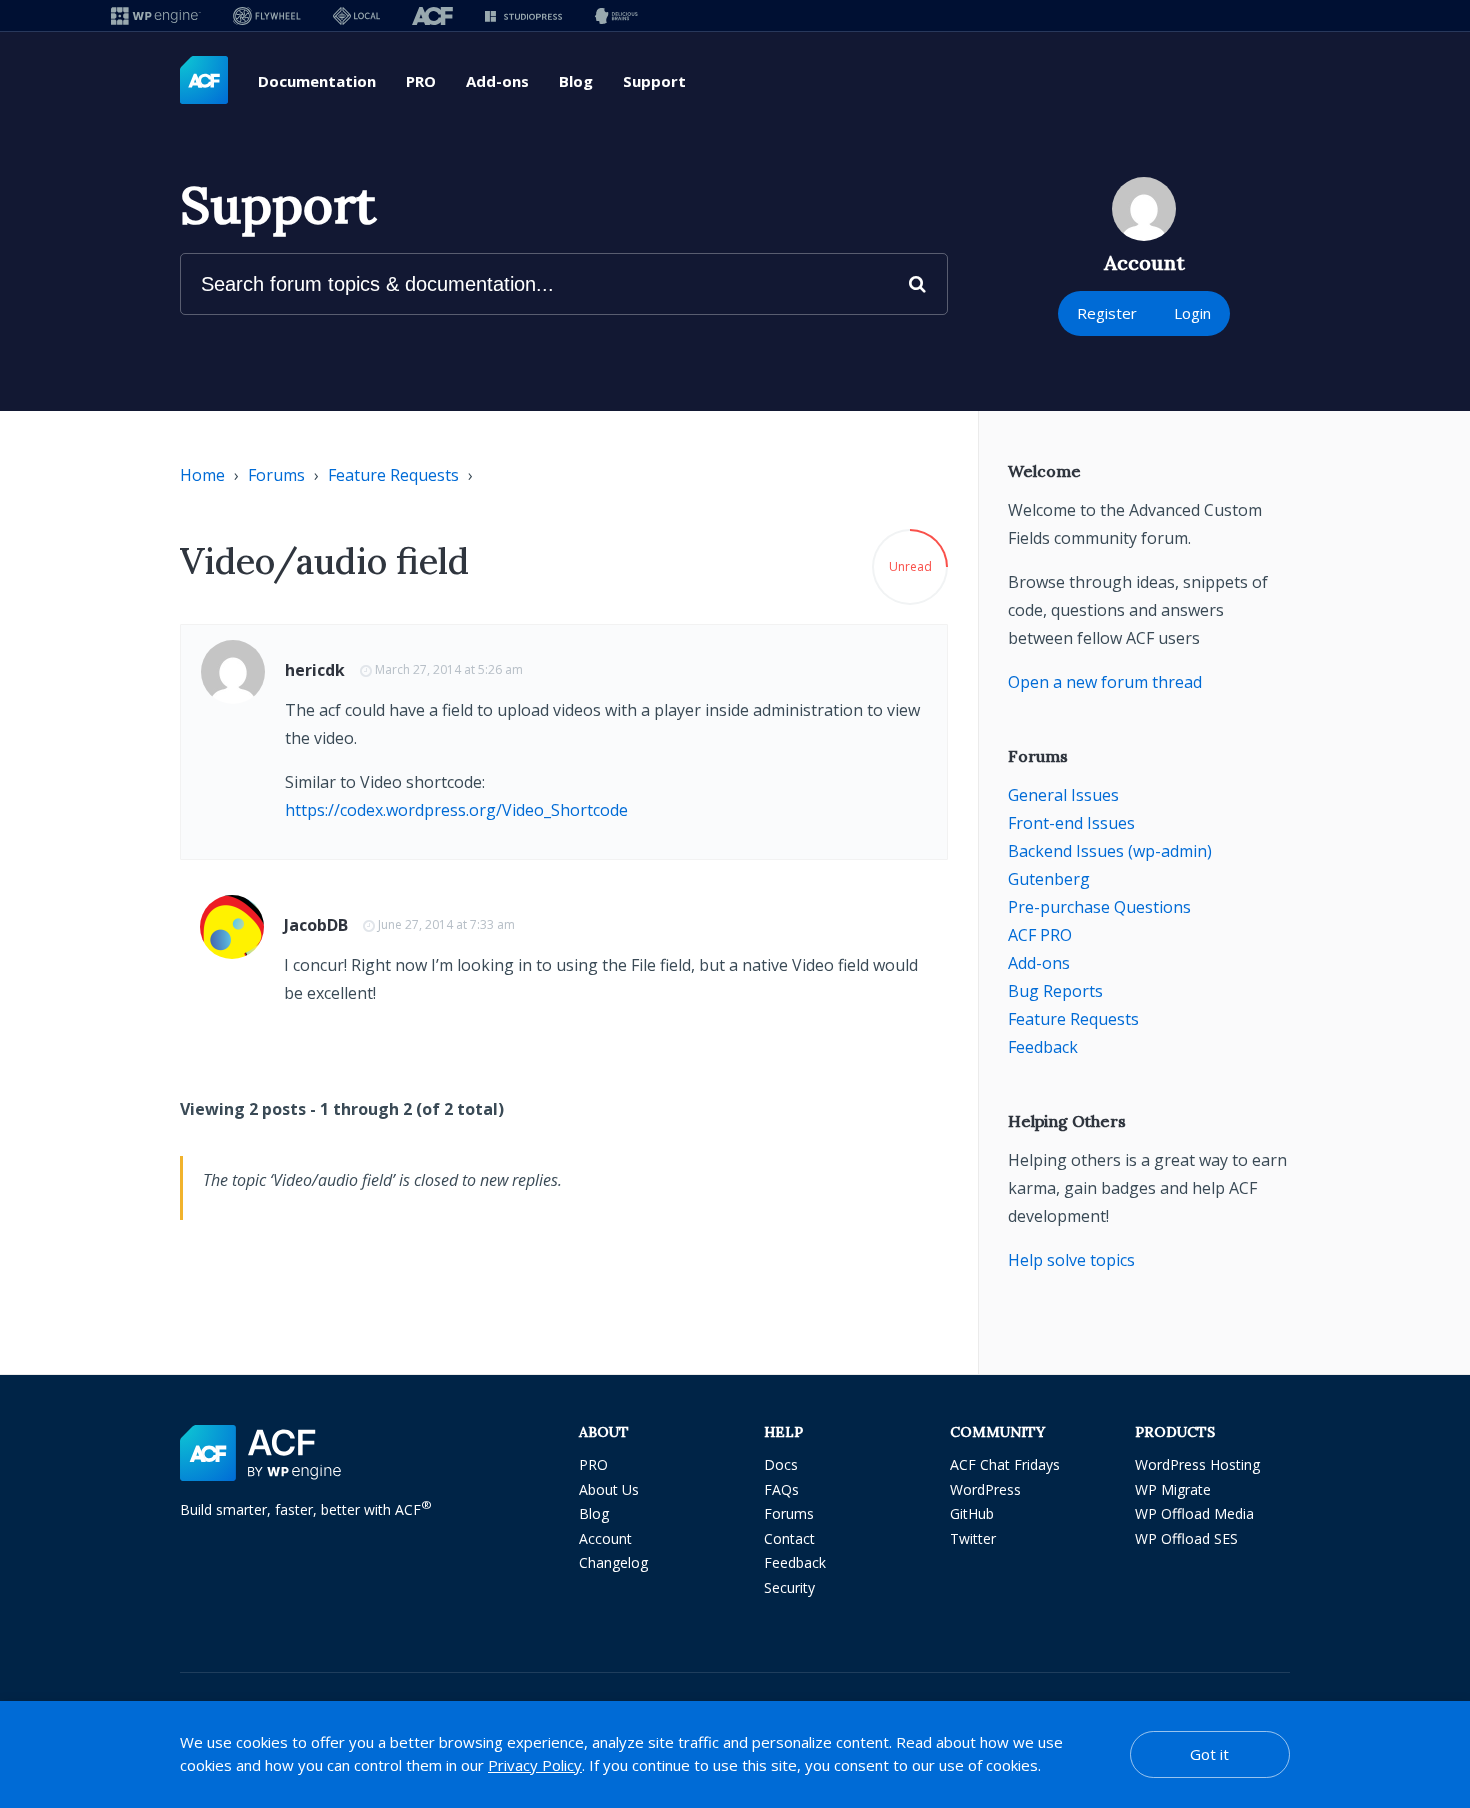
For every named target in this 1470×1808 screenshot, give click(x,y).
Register (1107, 313)
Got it (1209, 1754)
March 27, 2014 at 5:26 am (449, 669)
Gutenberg (1049, 879)
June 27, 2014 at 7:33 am (446, 924)
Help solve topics (1071, 1260)
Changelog (613, 1562)
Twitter (973, 1538)
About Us (609, 1489)
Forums (276, 475)
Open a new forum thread (1105, 682)
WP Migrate (1173, 1489)
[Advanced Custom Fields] (204, 81)
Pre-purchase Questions (1099, 907)
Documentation (317, 81)
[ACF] (432, 15)
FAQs (781, 1489)
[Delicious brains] (616, 15)
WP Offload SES (1186, 1538)
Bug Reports (1055, 991)
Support (654, 81)
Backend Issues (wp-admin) (1110, 851)
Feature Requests (393, 475)
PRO (421, 81)
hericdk (315, 670)
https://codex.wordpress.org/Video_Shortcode (456, 810)
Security (789, 1587)
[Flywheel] (267, 15)
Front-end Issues (1071, 823)
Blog (576, 81)
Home (202, 475)
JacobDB (316, 925)
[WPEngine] (156, 15)
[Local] (356, 15)
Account (605, 1538)
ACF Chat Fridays (1005, 1464)
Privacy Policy (535, 1765)
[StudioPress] (523, 15)
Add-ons (497, 81)
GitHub (972, 1513)
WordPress (985, 1489)
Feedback (1043, 1047)
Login (1192, 313)
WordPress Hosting (1197, 1464)
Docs (781, 1464)
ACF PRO (1040, 935)
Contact (789, 1538)
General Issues (1063, 795)
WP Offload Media (1194, 1513)
